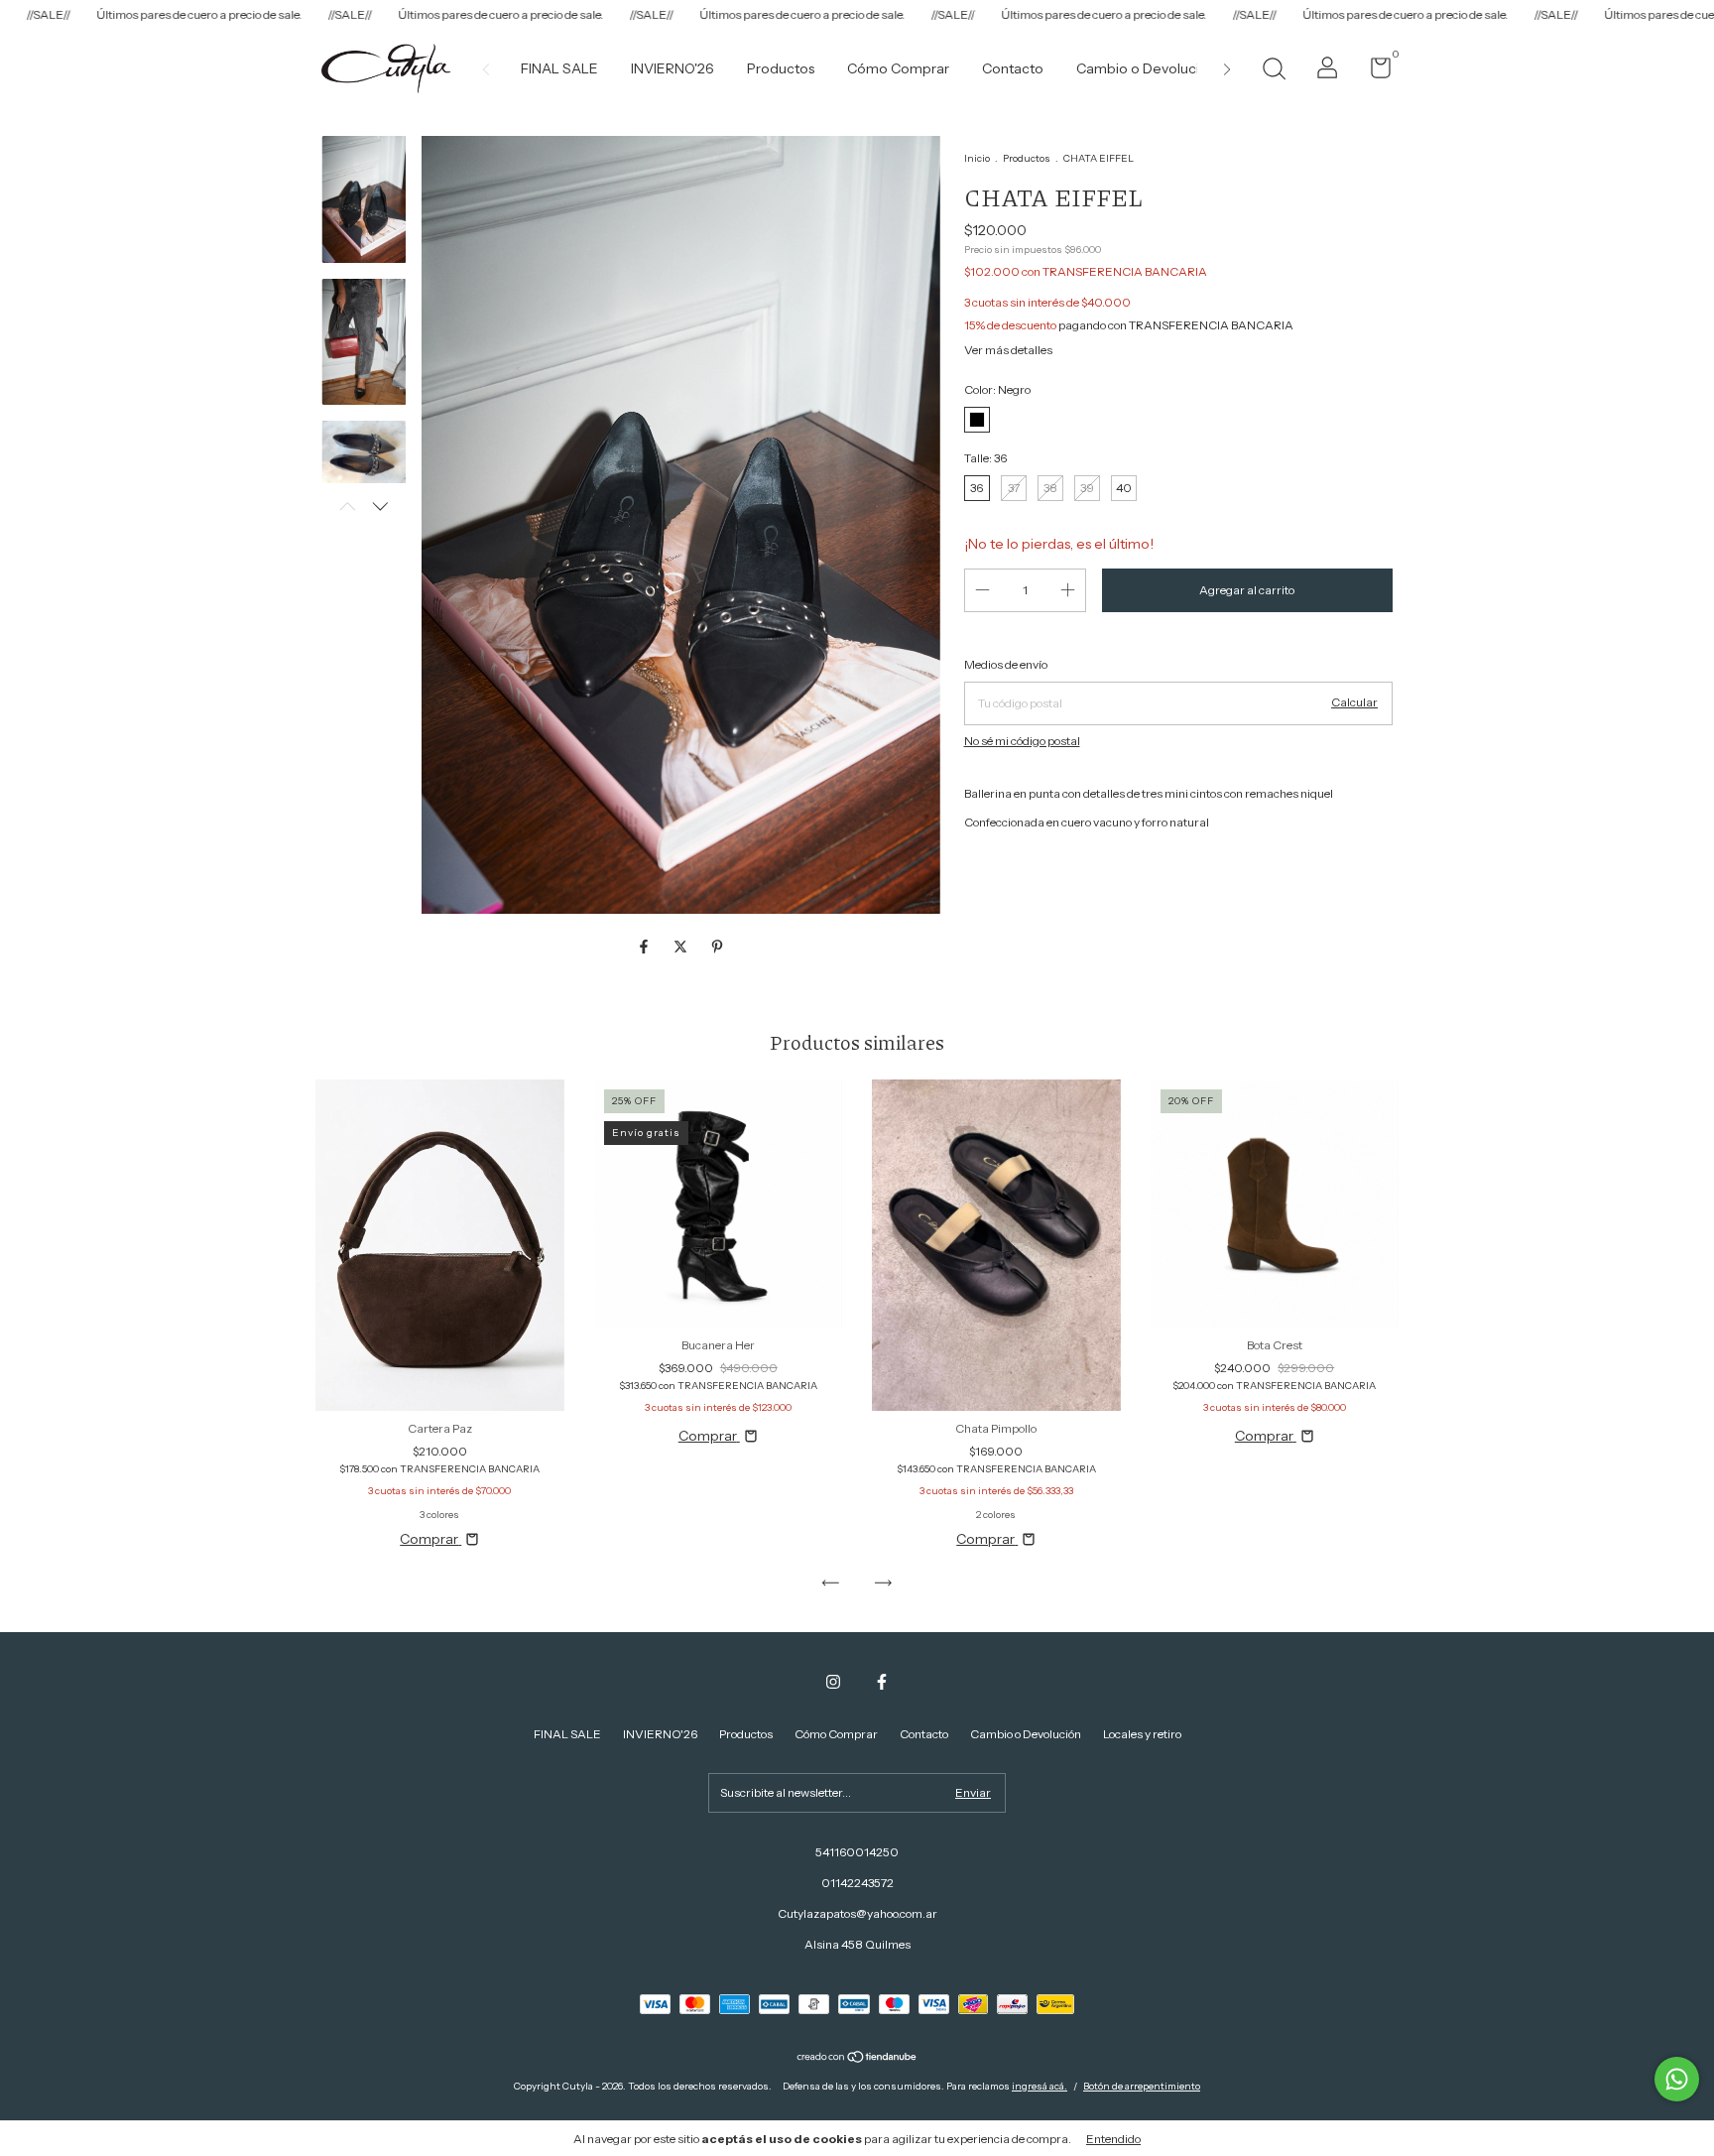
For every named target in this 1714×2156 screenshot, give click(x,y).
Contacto (1013, 68)
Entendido (1113, 2139)
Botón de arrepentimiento (1142, 2086)
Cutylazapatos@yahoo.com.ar (857, 1913)
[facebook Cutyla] (882, 1682)
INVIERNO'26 (673, 68)
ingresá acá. (1040, 2086)
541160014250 (857, 1852)
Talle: (985, 458)
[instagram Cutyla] (833, 1682)
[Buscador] (1274, 71)
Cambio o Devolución (1146, 68)
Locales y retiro (1142, 1734)
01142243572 (857, 1883)
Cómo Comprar (898, 68)
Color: (997, 389)
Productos (781, 68)
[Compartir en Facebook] (645, 947)
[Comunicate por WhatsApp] (1677, 2079)
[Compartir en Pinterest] (717, 947)
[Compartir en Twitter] (682, 947)
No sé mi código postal (1022, 741)
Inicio (977, 158)
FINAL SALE (559, 68)
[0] (1373, 72)
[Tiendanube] (857, 2059)
